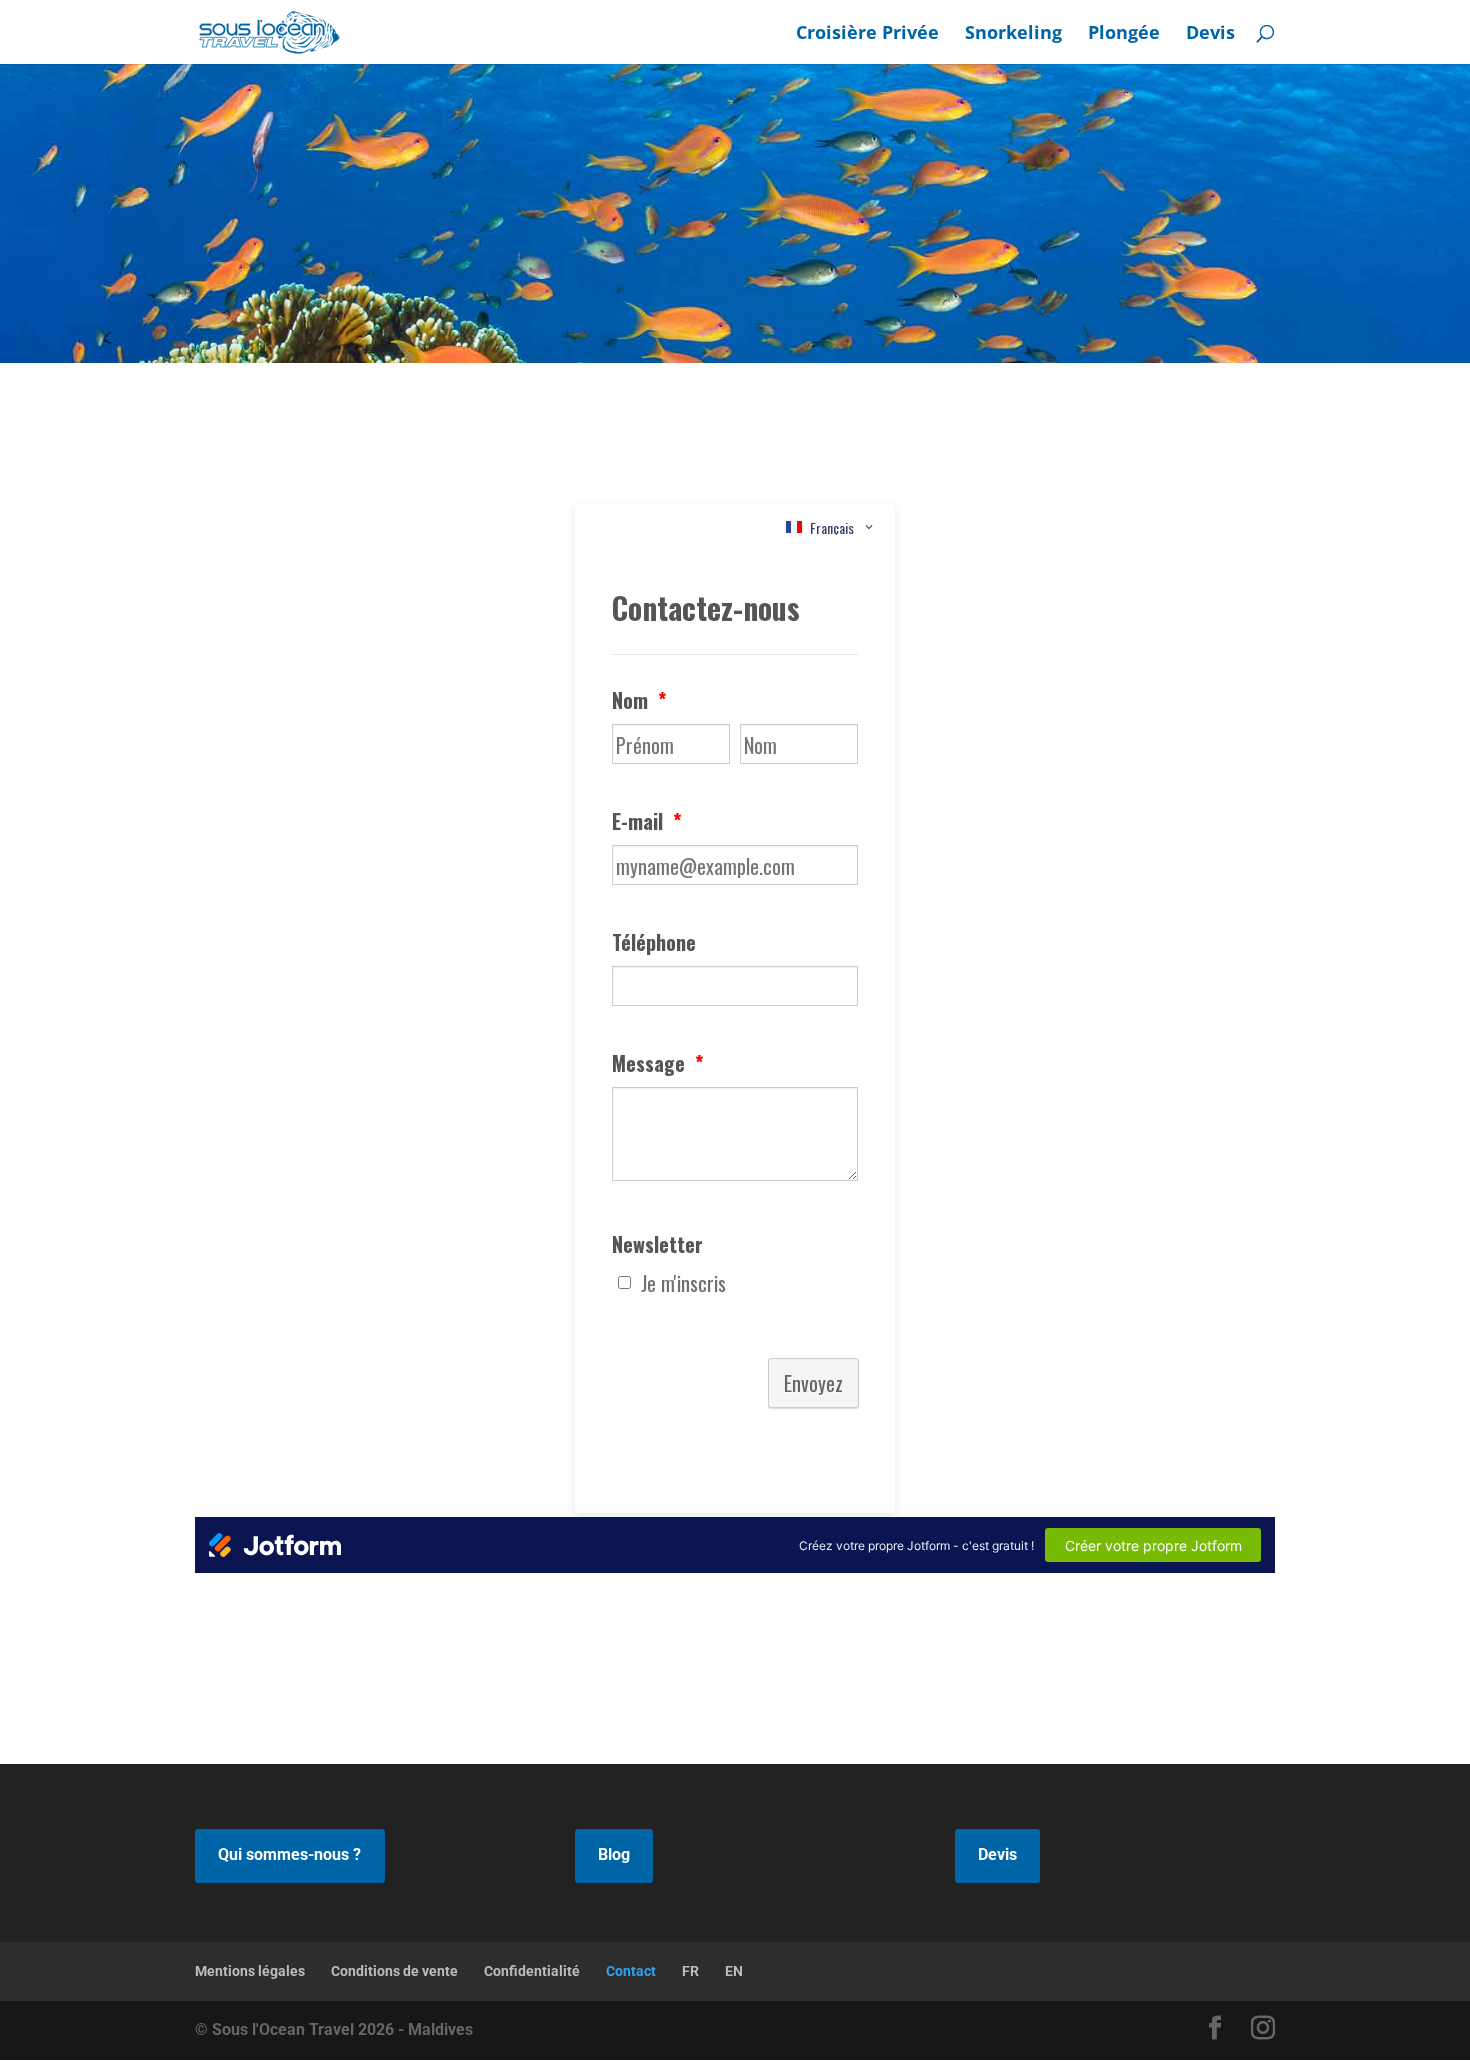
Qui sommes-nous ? (289, 1854)
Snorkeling (1013, 34)
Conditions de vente (394, 1971)
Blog (614, 1854)
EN (734, 1971)
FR (690, 1971)
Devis (1210, 34)
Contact (631, 1971)
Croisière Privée (867, 34)
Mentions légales (250, 1971)
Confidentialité (532, 1971)
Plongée (1124, 34)
